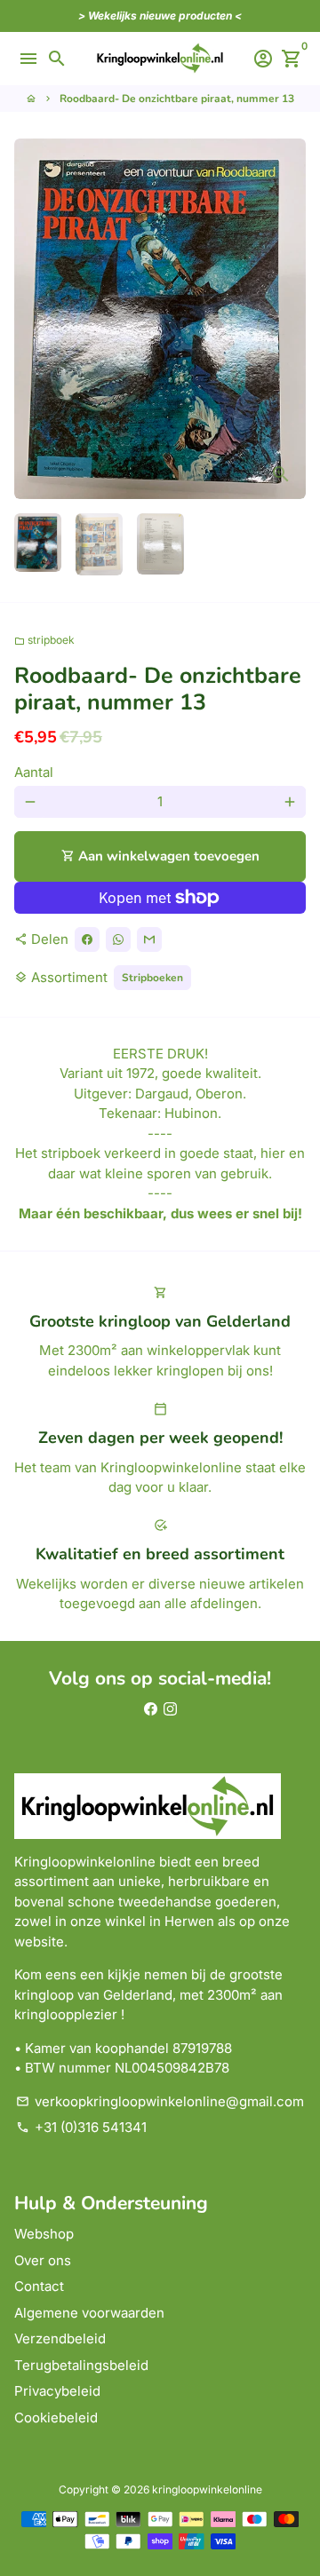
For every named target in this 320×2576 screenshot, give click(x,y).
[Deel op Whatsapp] (118, 939)
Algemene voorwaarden (89, 2313)
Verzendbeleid (60, 2338)
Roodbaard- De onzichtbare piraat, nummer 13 (177, 99)
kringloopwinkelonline (207, 2489)
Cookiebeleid (56, 2417)
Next (290, 319)
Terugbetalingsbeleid (81, 2365)
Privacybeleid (57, 2391)
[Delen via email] (149, 939)
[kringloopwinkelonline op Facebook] (151, 1709)
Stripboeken (152, 978)
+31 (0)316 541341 (81, 2127)
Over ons (43, 2260)
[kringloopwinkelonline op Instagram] (170, 1709)
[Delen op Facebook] (87, 939)
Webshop (44, 2234)
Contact (39, 2286)
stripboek (44, 640)
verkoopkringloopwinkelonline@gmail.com (160, 2101)
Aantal (34, 772)
